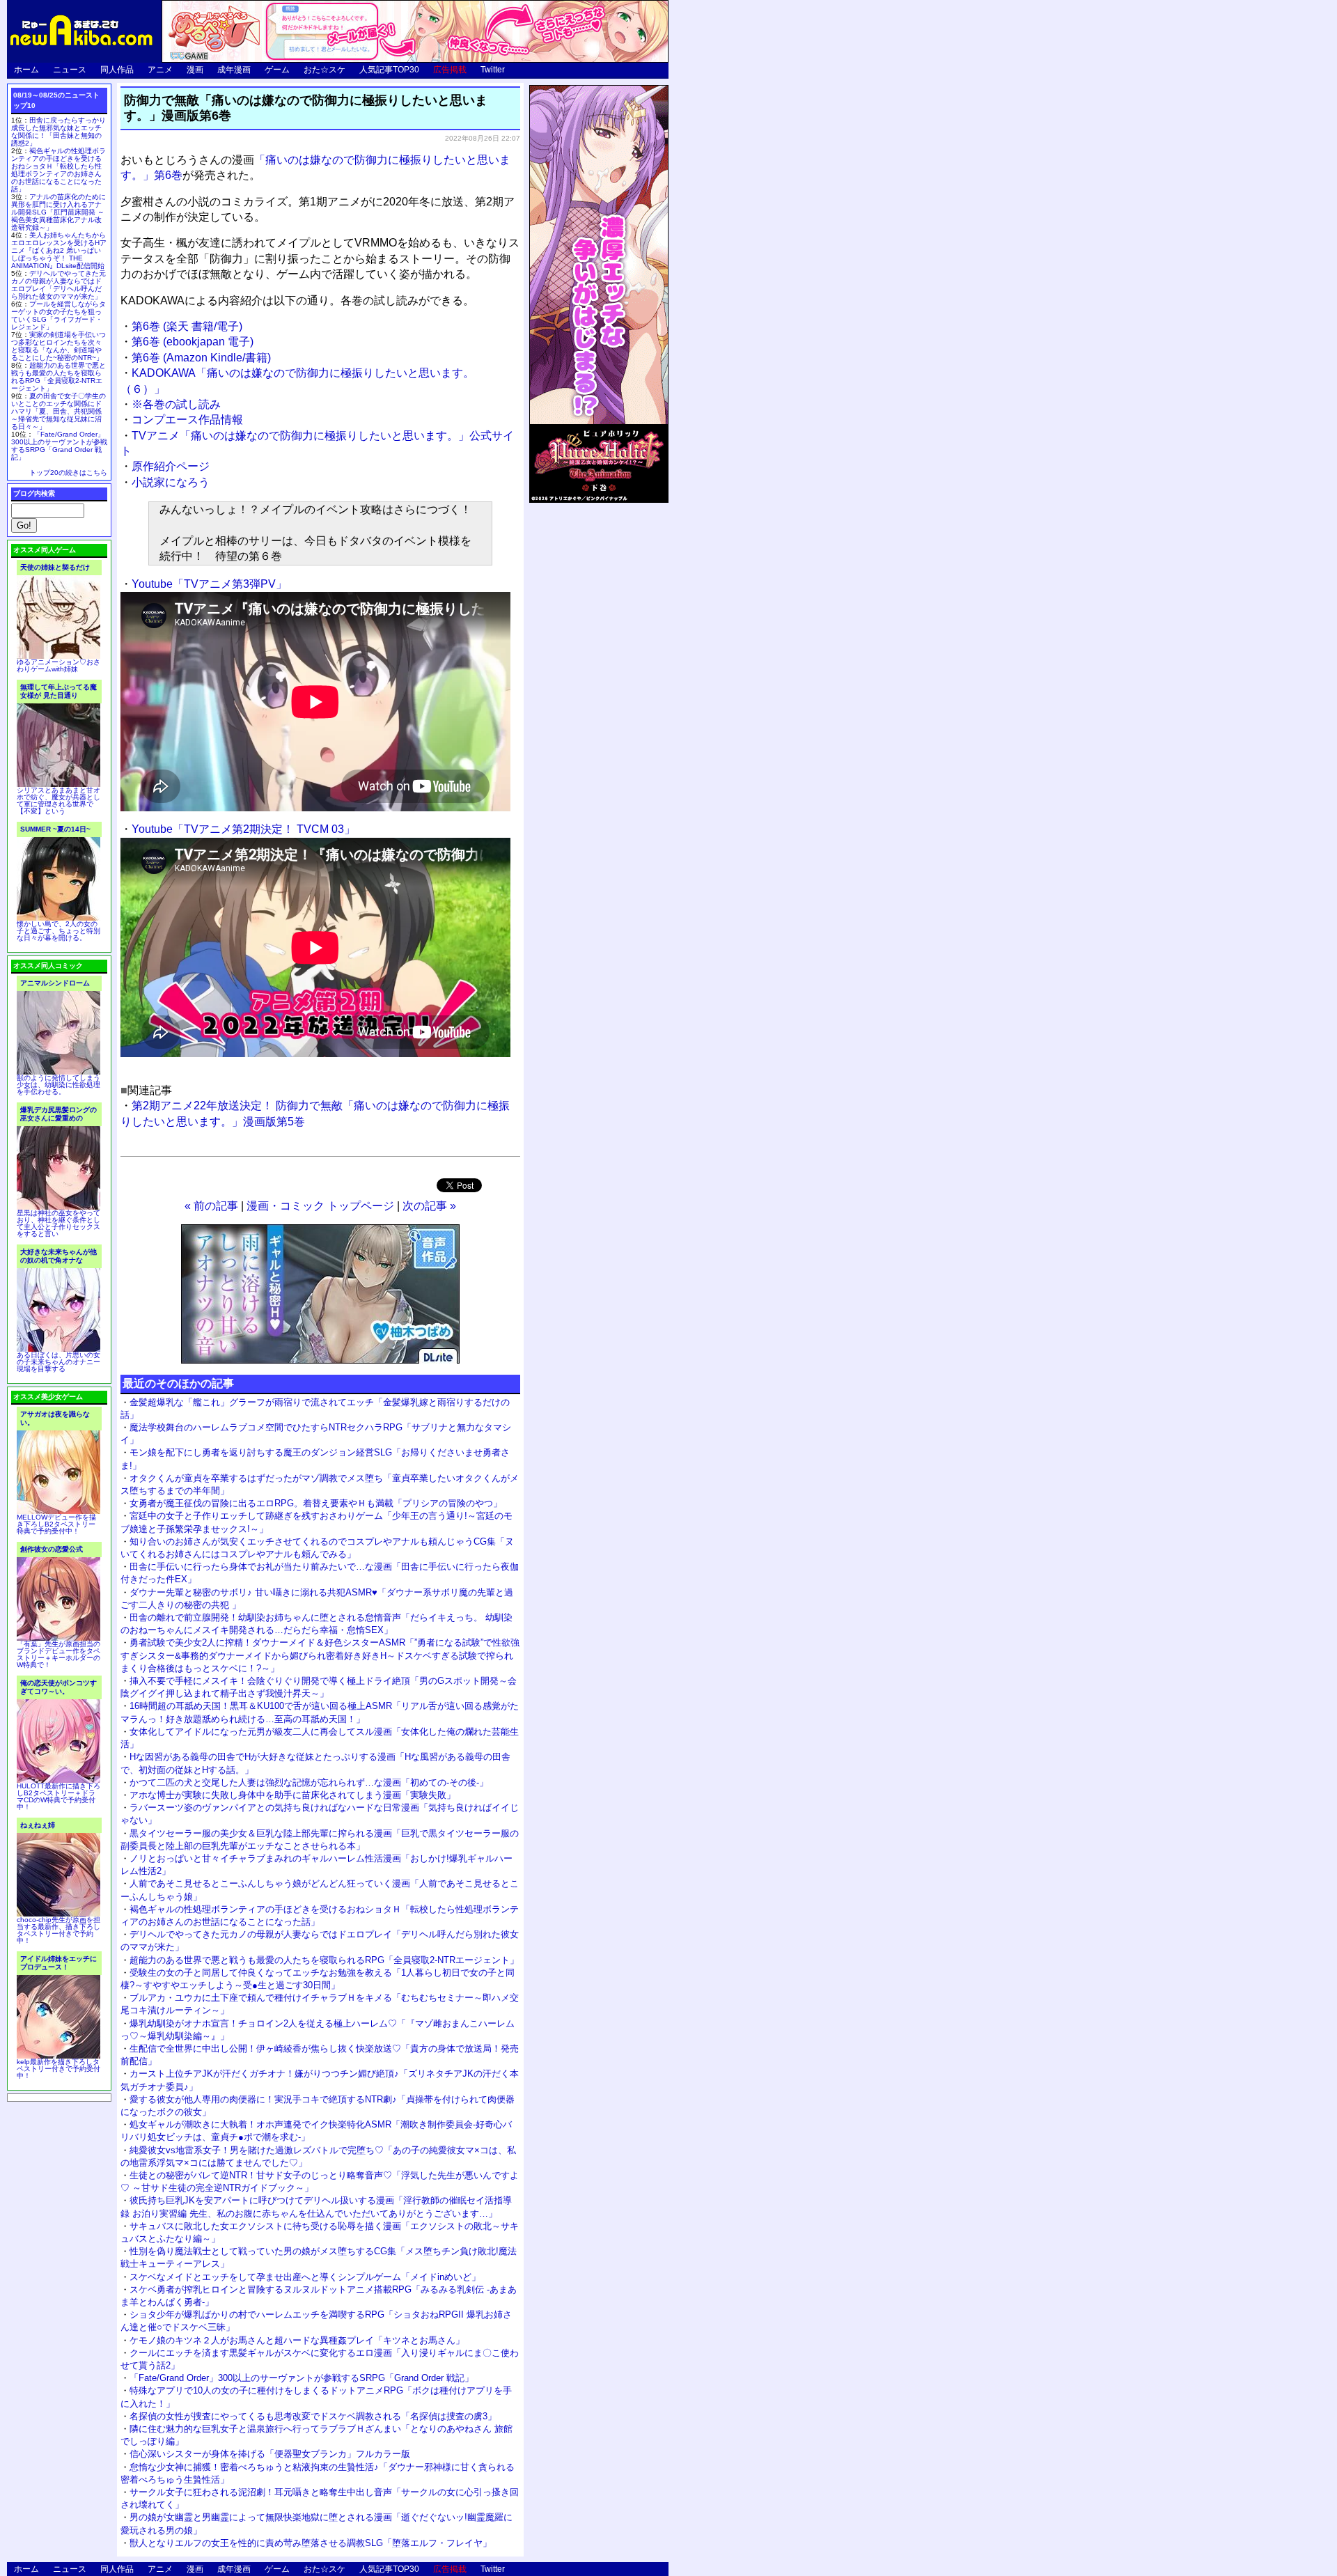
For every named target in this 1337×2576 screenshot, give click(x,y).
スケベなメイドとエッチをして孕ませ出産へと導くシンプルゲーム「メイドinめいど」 (305, 2277)
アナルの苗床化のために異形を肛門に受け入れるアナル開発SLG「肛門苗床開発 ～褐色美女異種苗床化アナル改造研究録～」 (58, 212)
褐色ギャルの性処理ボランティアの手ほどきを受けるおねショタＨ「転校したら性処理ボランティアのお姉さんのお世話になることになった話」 (58, 170)
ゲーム (277, 70)
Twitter (493, 70)
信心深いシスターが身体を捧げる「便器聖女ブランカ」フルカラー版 (270, 2454)
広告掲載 (450, 70)
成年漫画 (234, 70)
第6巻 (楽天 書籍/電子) (187, 326)
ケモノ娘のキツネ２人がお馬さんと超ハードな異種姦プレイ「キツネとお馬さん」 (297, 2340)
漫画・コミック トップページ (320, 1206)
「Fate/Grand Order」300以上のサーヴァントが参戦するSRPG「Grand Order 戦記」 (302, 2378)
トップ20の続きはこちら (68, 473)
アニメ (160, 70)
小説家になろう (171, 482)
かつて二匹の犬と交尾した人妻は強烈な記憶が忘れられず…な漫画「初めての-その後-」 (309, 1782)
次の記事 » (429, 1206)
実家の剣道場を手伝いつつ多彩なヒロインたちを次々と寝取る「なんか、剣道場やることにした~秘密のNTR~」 (58, 346)
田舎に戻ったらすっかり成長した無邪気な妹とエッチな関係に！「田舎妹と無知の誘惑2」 (58, 132)
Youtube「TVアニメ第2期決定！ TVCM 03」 (243, 829)
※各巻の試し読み (176, 404)
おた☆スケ (325, 70)
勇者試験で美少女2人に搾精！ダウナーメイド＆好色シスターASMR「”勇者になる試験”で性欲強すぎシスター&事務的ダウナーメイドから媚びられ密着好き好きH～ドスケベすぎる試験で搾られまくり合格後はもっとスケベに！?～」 (320, 1655)
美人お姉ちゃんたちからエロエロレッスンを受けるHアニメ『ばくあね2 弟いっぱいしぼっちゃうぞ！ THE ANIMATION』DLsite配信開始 (59, 250)
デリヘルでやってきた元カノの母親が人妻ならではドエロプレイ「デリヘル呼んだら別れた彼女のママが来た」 (58, 285)
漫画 (195, 70)
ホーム (26, 70)
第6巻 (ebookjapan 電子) (193, 342)
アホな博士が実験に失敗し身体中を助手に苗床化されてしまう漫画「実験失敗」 (292, 1795)
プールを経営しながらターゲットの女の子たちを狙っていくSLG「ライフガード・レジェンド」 (58, 315)
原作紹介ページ (171, 466)
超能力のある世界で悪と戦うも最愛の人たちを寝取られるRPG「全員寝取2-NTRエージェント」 (324, 1960)
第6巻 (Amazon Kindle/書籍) (201, 358)
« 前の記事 (211, 1206)
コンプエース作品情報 (187, 420)
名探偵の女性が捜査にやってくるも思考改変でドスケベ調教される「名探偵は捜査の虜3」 (313, 2416)
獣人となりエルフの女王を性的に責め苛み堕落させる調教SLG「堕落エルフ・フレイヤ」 (311, 2543)
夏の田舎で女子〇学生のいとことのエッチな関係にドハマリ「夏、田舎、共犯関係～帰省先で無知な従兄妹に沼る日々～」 (58, 411)
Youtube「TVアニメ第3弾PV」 (209, 584)
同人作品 (117, 70)
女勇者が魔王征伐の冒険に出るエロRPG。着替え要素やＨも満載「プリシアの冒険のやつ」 (316, 1503)
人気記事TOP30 (389, 70)
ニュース (70, 70)
